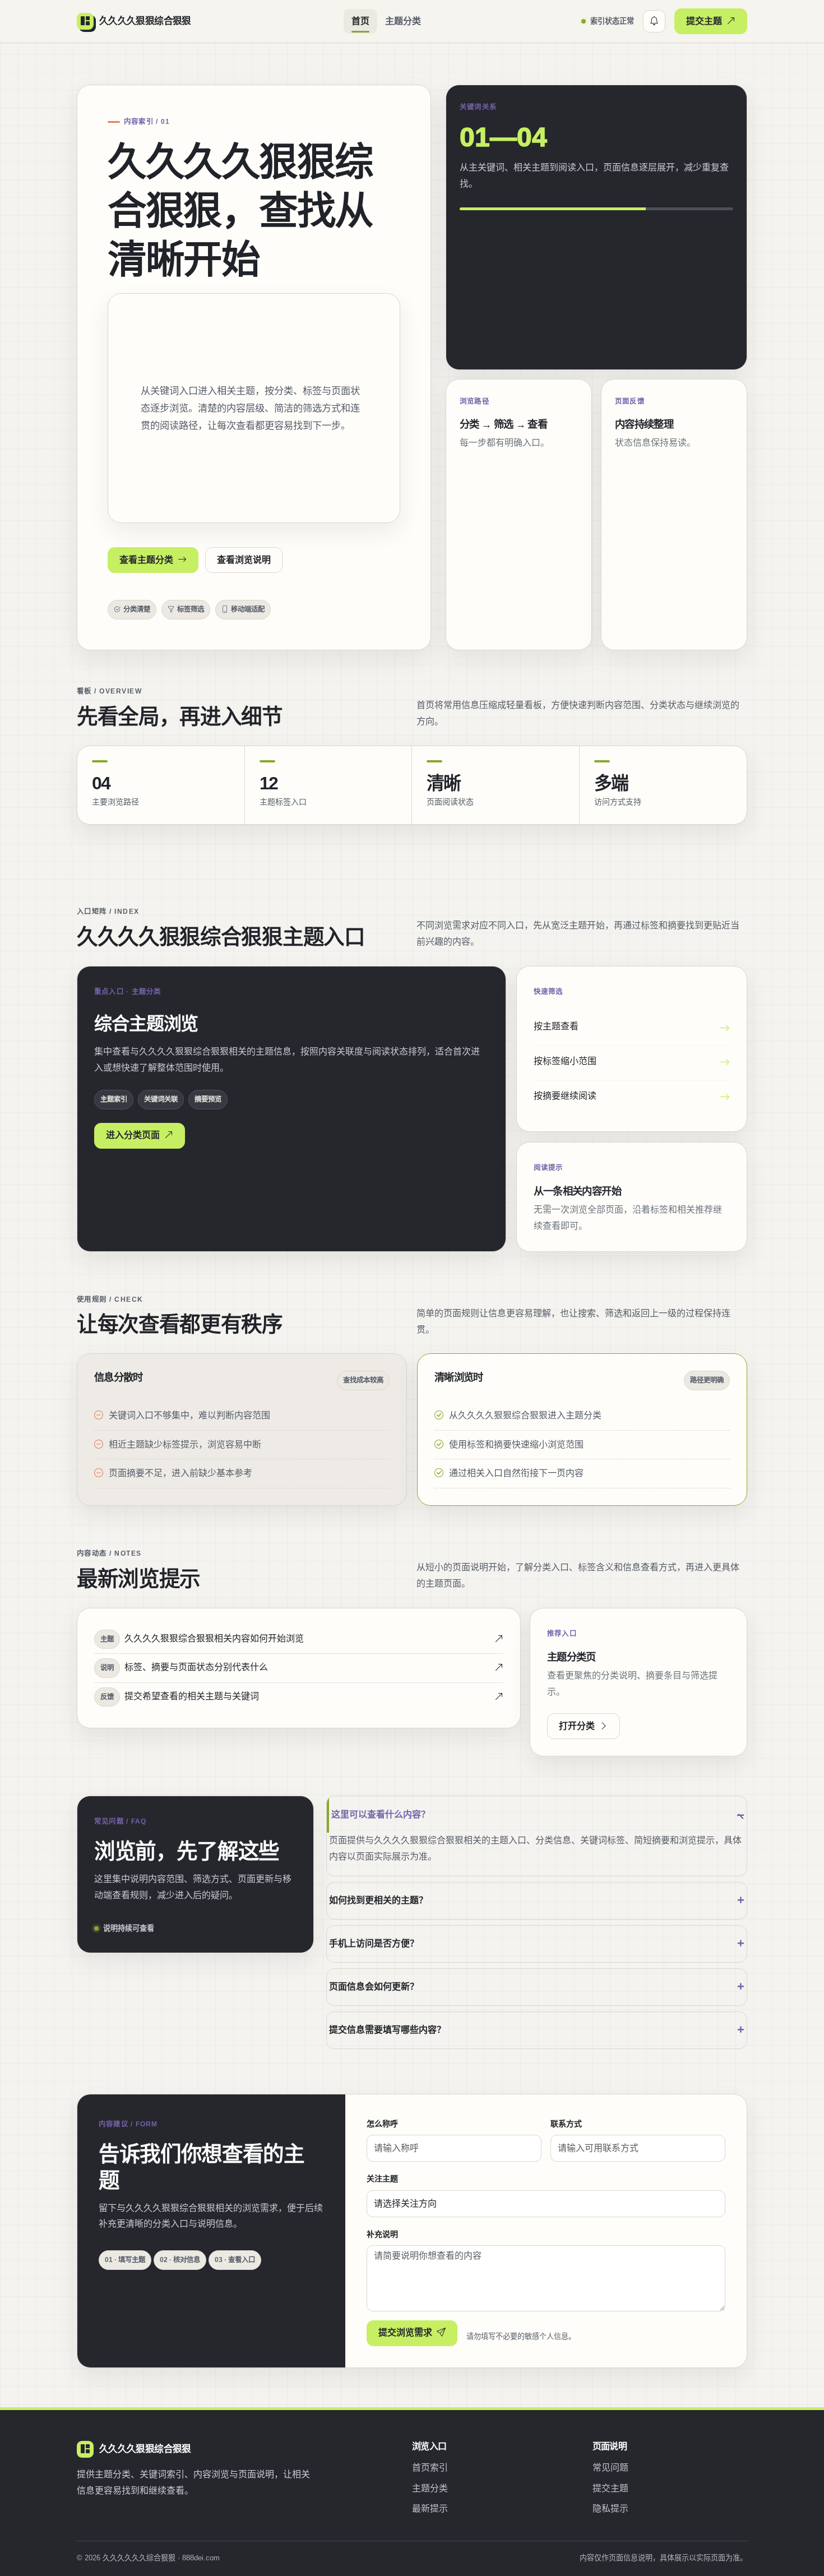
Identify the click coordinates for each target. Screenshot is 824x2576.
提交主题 (704, 21)
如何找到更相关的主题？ (378, 1900)
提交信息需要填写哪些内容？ (387, 2030)
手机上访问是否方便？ (374, 1943)
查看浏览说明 (244, 560)
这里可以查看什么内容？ (381, 1814)
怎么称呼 (382, 2124)
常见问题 (610, 2468)
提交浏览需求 (405, 2332)
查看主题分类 (146, 560)
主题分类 (403, 21)
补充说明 (382, 2234)
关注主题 (382, 2179)
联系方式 (566, 2124)
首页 (360, 21)
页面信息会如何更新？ (374, 1987)
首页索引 (430, 2468)
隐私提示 (610, 2508)
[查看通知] (654, 21)
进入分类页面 (133, 1135)
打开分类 (577, 1726)
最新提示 (430, 2508)
